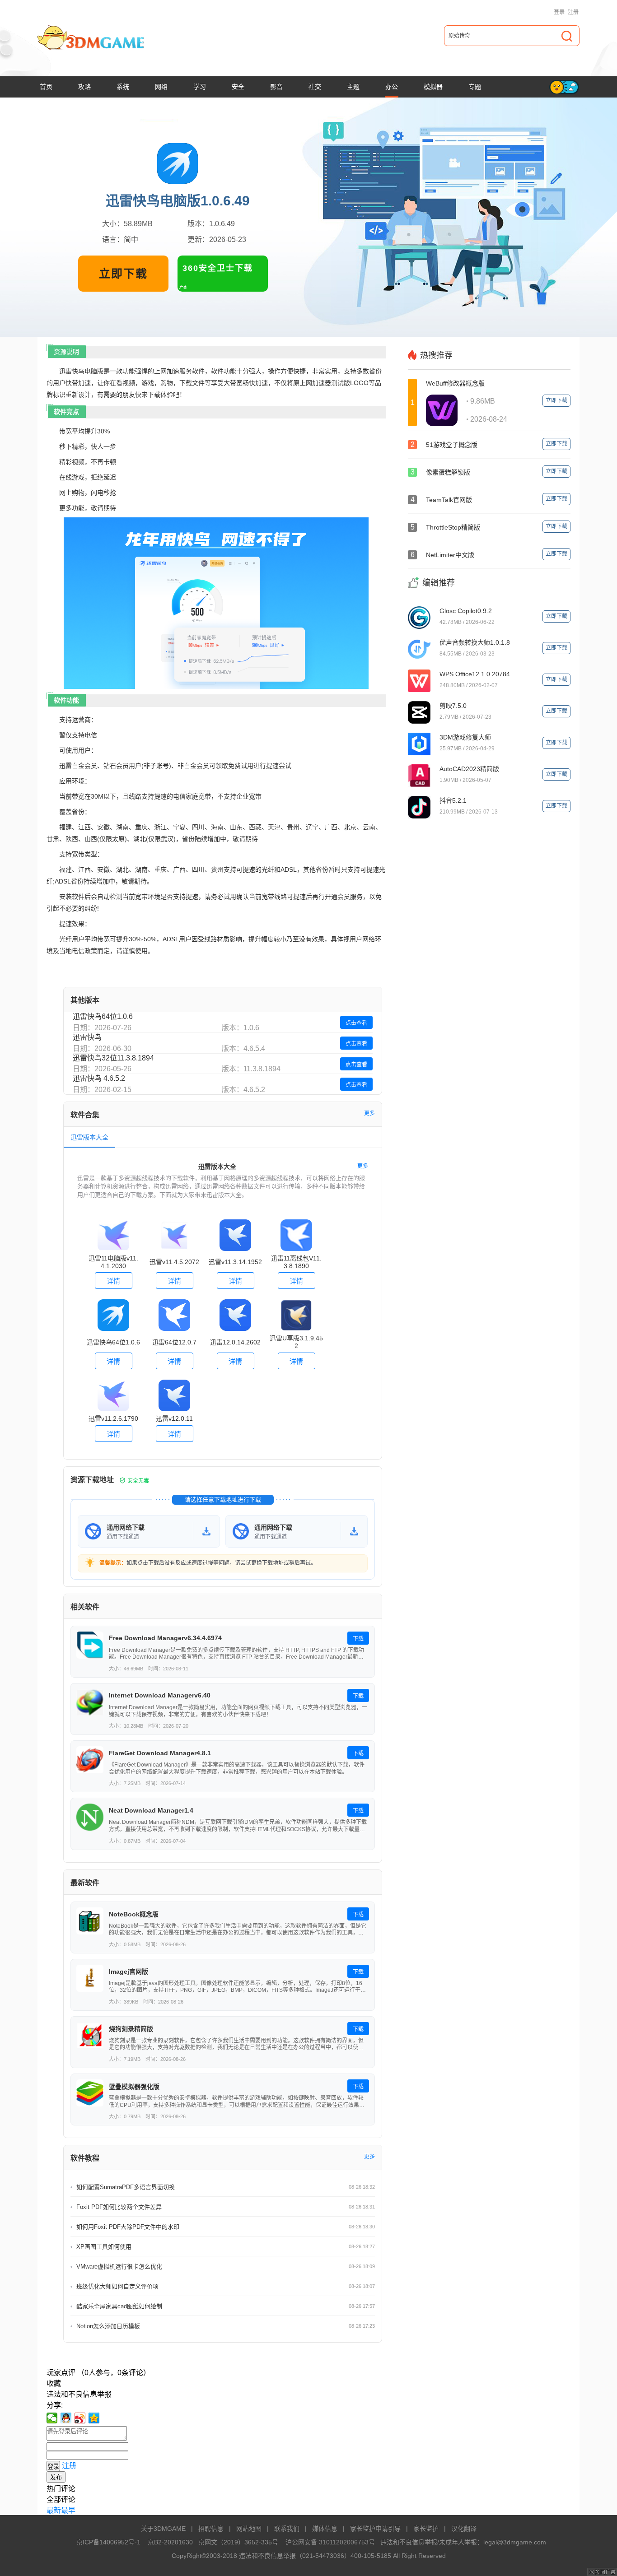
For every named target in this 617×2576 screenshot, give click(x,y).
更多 (369, 1113)
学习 (200, 87)
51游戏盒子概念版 (452, 445)
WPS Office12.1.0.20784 (475, 674)
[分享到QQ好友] (66, 2418)
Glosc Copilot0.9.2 (466, 611)
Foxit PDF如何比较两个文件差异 (119, 2207)
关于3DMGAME (163, 2529)
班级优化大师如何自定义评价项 (117, 2286)
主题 (353, 87)
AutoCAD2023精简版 (469, 769)
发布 (56, 2477)
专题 (475, 87)
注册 (573, 12)
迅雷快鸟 (87, 1037)
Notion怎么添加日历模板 (108, 2326)
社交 (315, 87)
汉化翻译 (464, 2529)
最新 (54, 2510)
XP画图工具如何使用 (104, 2247)
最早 (68, 2510)
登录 (559, 12)
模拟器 (433, 87)
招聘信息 (211, 2529)
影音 (276, 87)
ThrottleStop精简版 (453, 527)
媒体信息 (325, 2529)
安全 (238, 87)
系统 (123, 87)
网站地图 (249, 2529)
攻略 (84, 87)
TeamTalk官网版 (449, 500)
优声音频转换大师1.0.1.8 (475, 642)
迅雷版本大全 (89, 1137)
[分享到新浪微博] (80, 2418)
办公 (392, 87)
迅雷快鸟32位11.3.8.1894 (113, 1058)
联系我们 (287, 2529)
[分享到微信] (52, 2418)
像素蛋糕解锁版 (448, 472)
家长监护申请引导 (375, 2529)
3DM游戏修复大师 (465, 737)
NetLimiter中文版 (450, 555)
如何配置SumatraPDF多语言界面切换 (126, 2187)
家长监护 (426, 2529)
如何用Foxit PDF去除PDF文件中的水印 (128, 2227)
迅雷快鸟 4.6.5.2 (99, 1078)
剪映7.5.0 (453, 706)
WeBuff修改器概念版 (455, 383)
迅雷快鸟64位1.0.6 (103, 1016)
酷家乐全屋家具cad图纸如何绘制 (119, 2306)
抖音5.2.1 (453, 800)
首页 (46, 87)
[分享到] (94, 2418)
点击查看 (356, 1023)
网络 (161, 87)
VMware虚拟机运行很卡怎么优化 (119, 2267)
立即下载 (123, 274)
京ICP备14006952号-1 (108, 2542)
